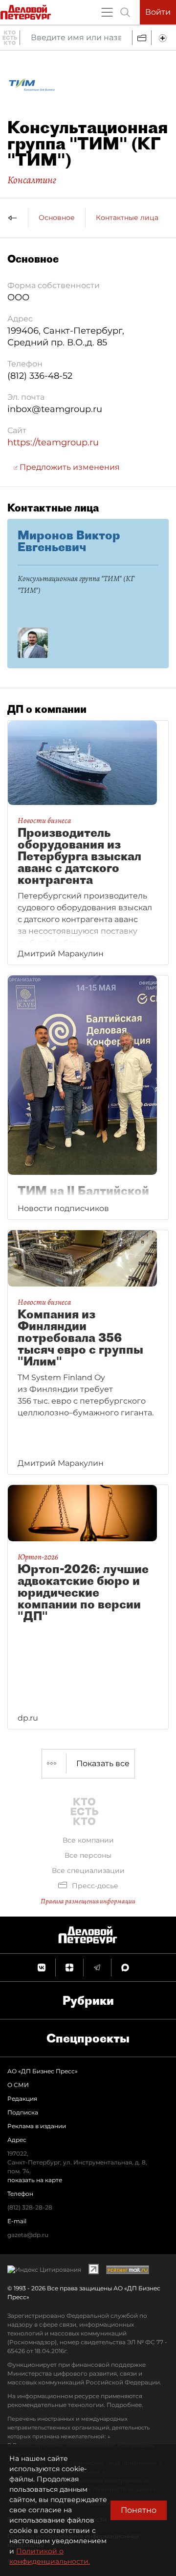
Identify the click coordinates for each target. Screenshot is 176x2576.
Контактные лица (127, 218)
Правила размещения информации (88, 1901)
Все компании (88, 1840)
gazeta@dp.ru (28, 2235)
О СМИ (18, 2085)
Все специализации (88, 1871)
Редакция (22, 2099)
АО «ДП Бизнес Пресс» (43, 2071)
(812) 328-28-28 (30, 2207)
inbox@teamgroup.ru (55, 409)
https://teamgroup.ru (53, 442)
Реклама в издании (37, 2126)
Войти (158, 12)
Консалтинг (32, 180)
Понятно (139, 2510)
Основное (57, 218)
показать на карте (35, 2180)
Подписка (23, 2112)
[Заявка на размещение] (164, 38)
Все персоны (88, 1855)
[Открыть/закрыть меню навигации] (107, 12)
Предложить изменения (69, 467)
